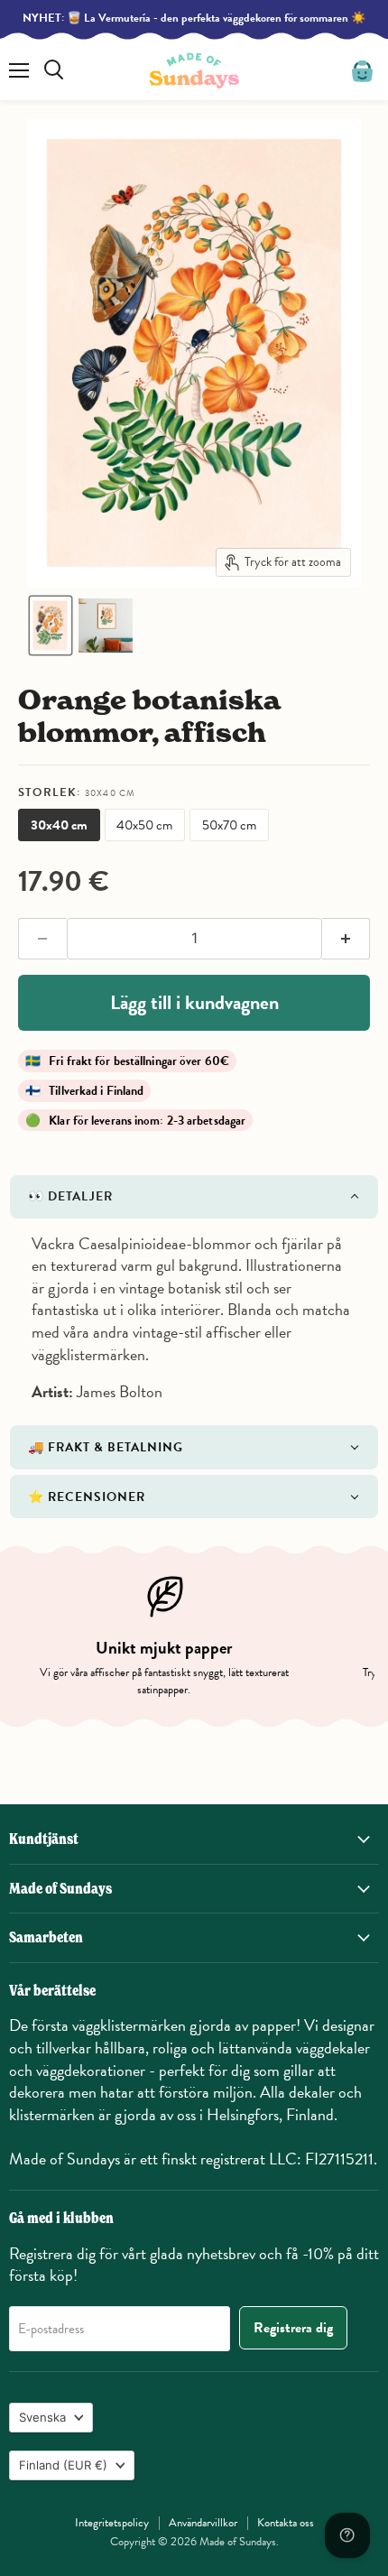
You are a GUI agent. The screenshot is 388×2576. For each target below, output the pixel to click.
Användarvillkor (203, 2523)
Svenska (42, 2417)
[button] (51, 625)
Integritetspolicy (112, 2523)
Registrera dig (293, 2328)
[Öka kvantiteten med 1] (346, 939)
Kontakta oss (286, 2523)
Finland (63, 2465)
